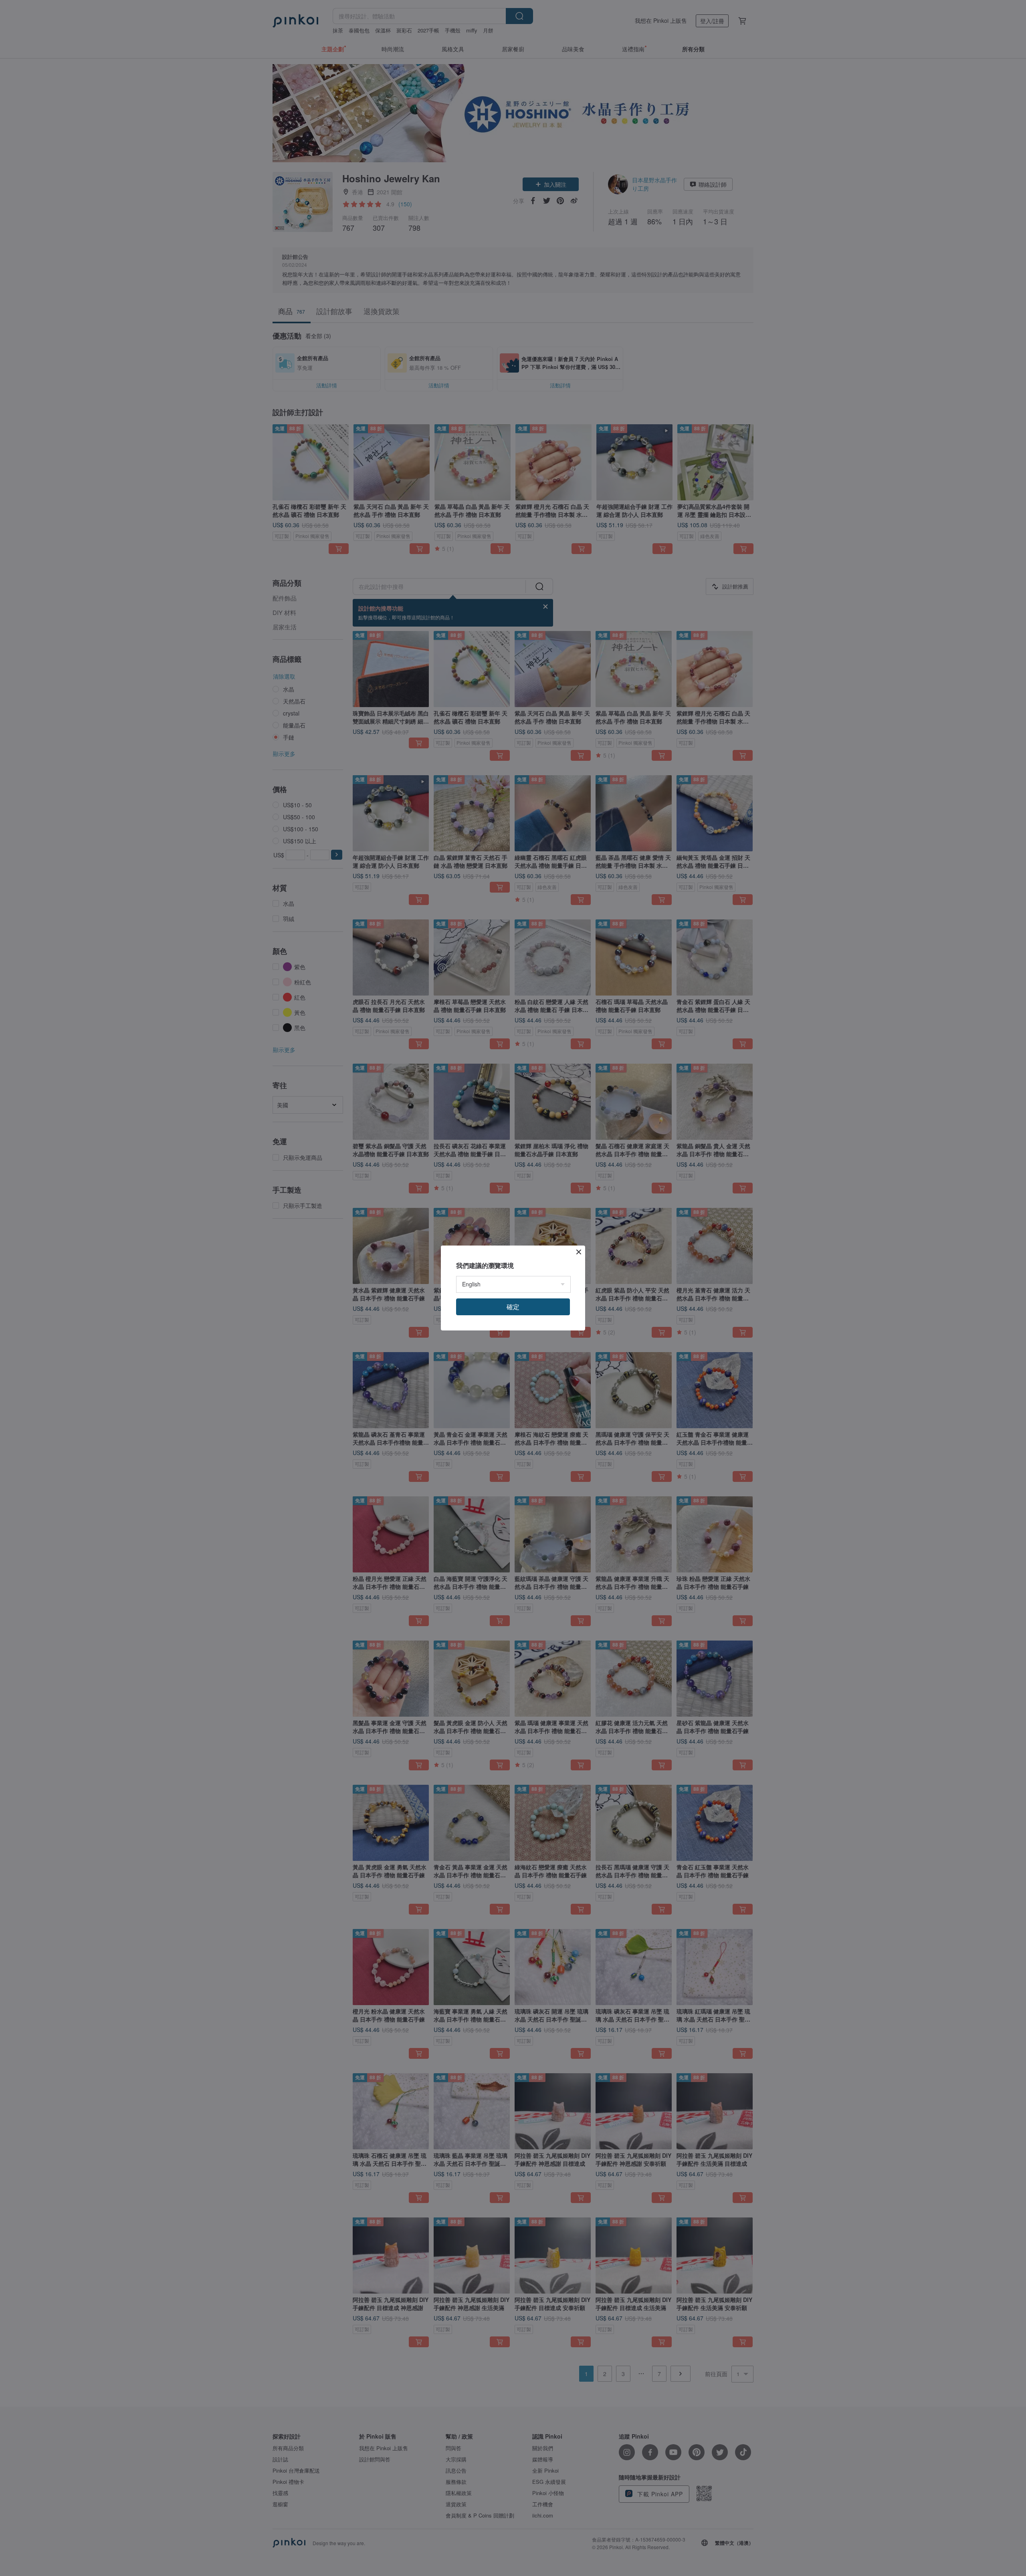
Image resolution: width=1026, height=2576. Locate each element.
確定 (513, 1307)
